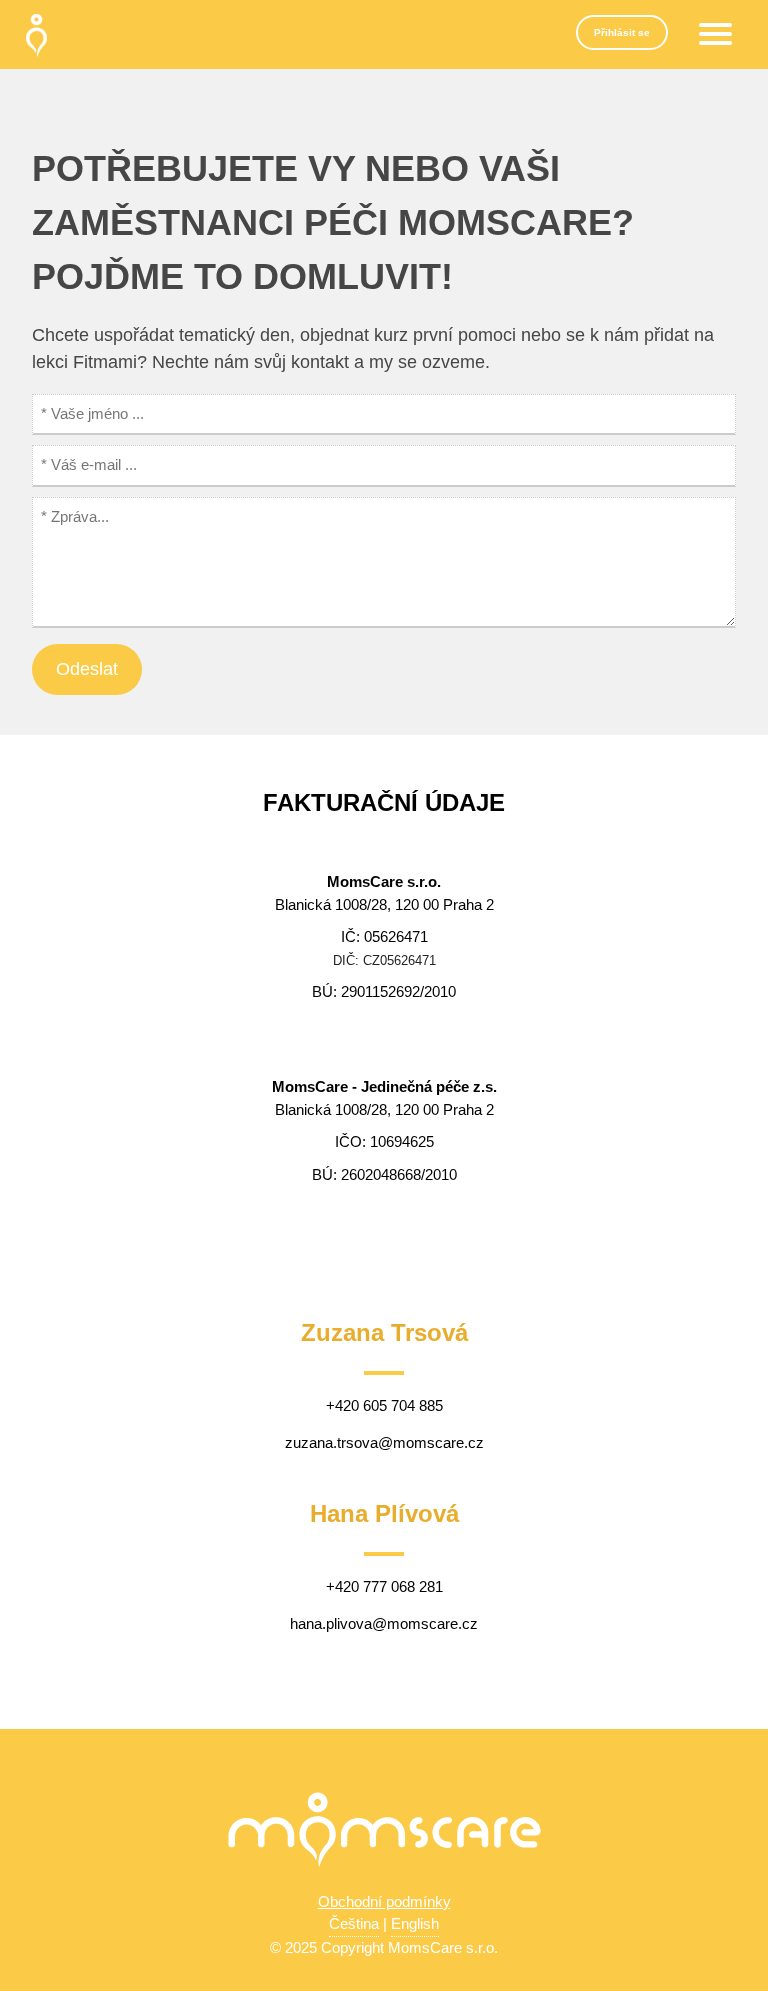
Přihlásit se (622, 32)
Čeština (354, 1923)
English (415, 1923)
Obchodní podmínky (384, 1901)
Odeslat (87, 669)
